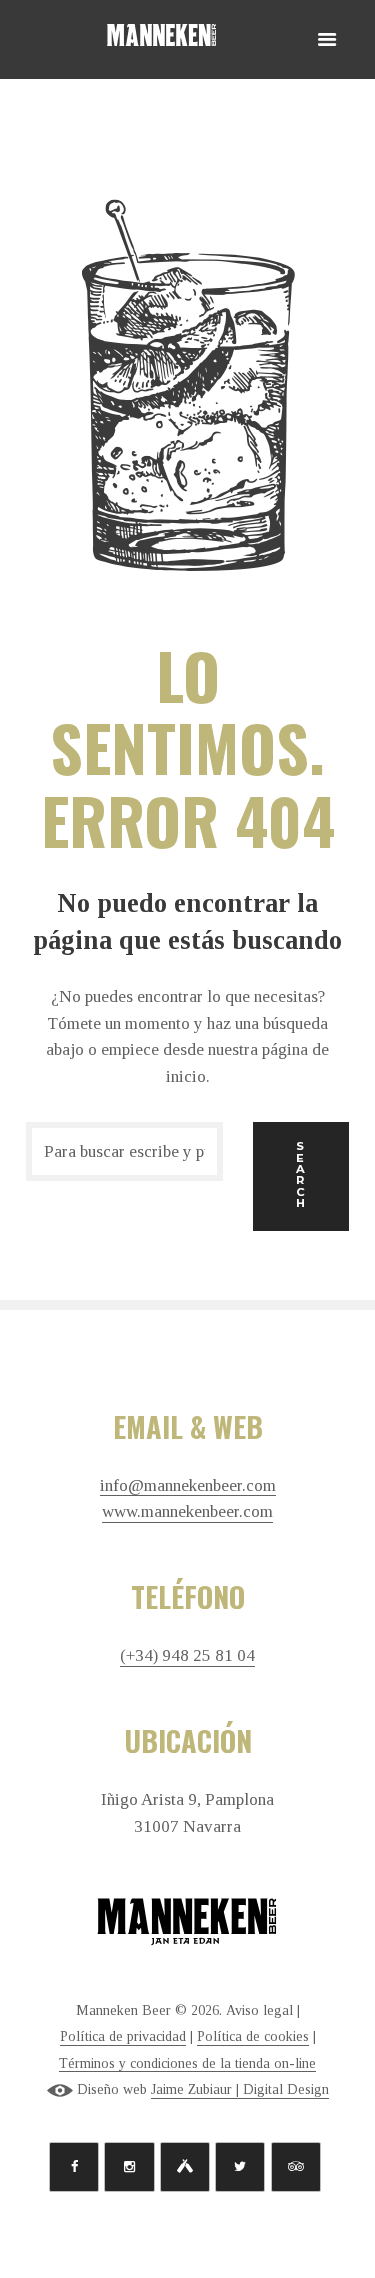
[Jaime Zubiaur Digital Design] (60, 2090)
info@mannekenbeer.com (188, 1486)
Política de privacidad (123, 2036)
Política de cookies (253, 2036)
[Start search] (301, 1176)
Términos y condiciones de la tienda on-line (187, 2063)
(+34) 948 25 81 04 (187, 1656)
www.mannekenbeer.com (187, 1512)
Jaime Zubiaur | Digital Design (240, 2089)
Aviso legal (259, 2010)
